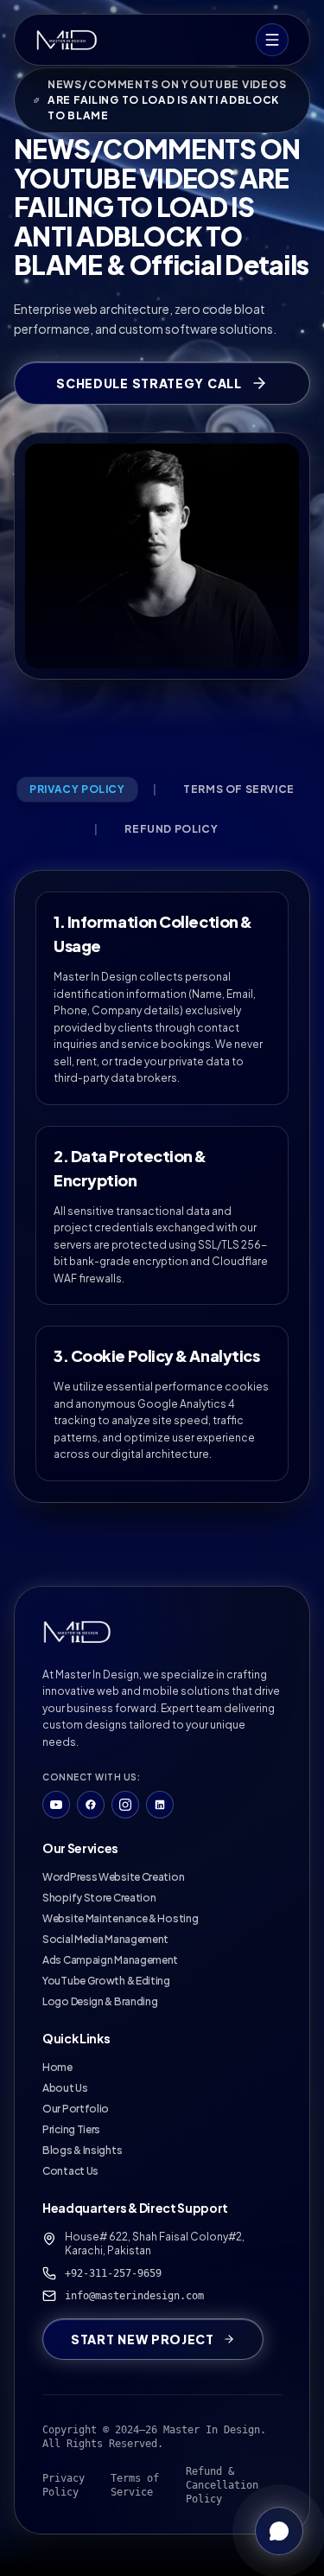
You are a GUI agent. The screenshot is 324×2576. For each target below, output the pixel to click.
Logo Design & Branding (100, 2001)
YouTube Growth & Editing (106, 1981)
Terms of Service (135, 2485)
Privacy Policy (64, 2485)
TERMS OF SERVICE (239, 789)
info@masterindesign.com (134, 2296)
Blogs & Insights (82, 2150)
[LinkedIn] (160, 1805)
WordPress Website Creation (113, 1877)
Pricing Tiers (71, 2129)
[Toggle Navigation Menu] (272, 40)
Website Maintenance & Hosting (120, 1918)
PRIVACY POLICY (77, 789)
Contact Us (70, 2171)
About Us (65, 2088)
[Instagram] (125, 1805)
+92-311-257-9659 (113, 2273)
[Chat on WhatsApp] (279, 2531)
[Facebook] (91, 1805)
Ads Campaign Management (110, 1960)
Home (57, 2067)
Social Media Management (105, 1939)
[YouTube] (56, 1805)
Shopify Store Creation (99, 1898)
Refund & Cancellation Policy (222, 2485)
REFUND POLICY (171, 829)
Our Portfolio (76, 2109)
